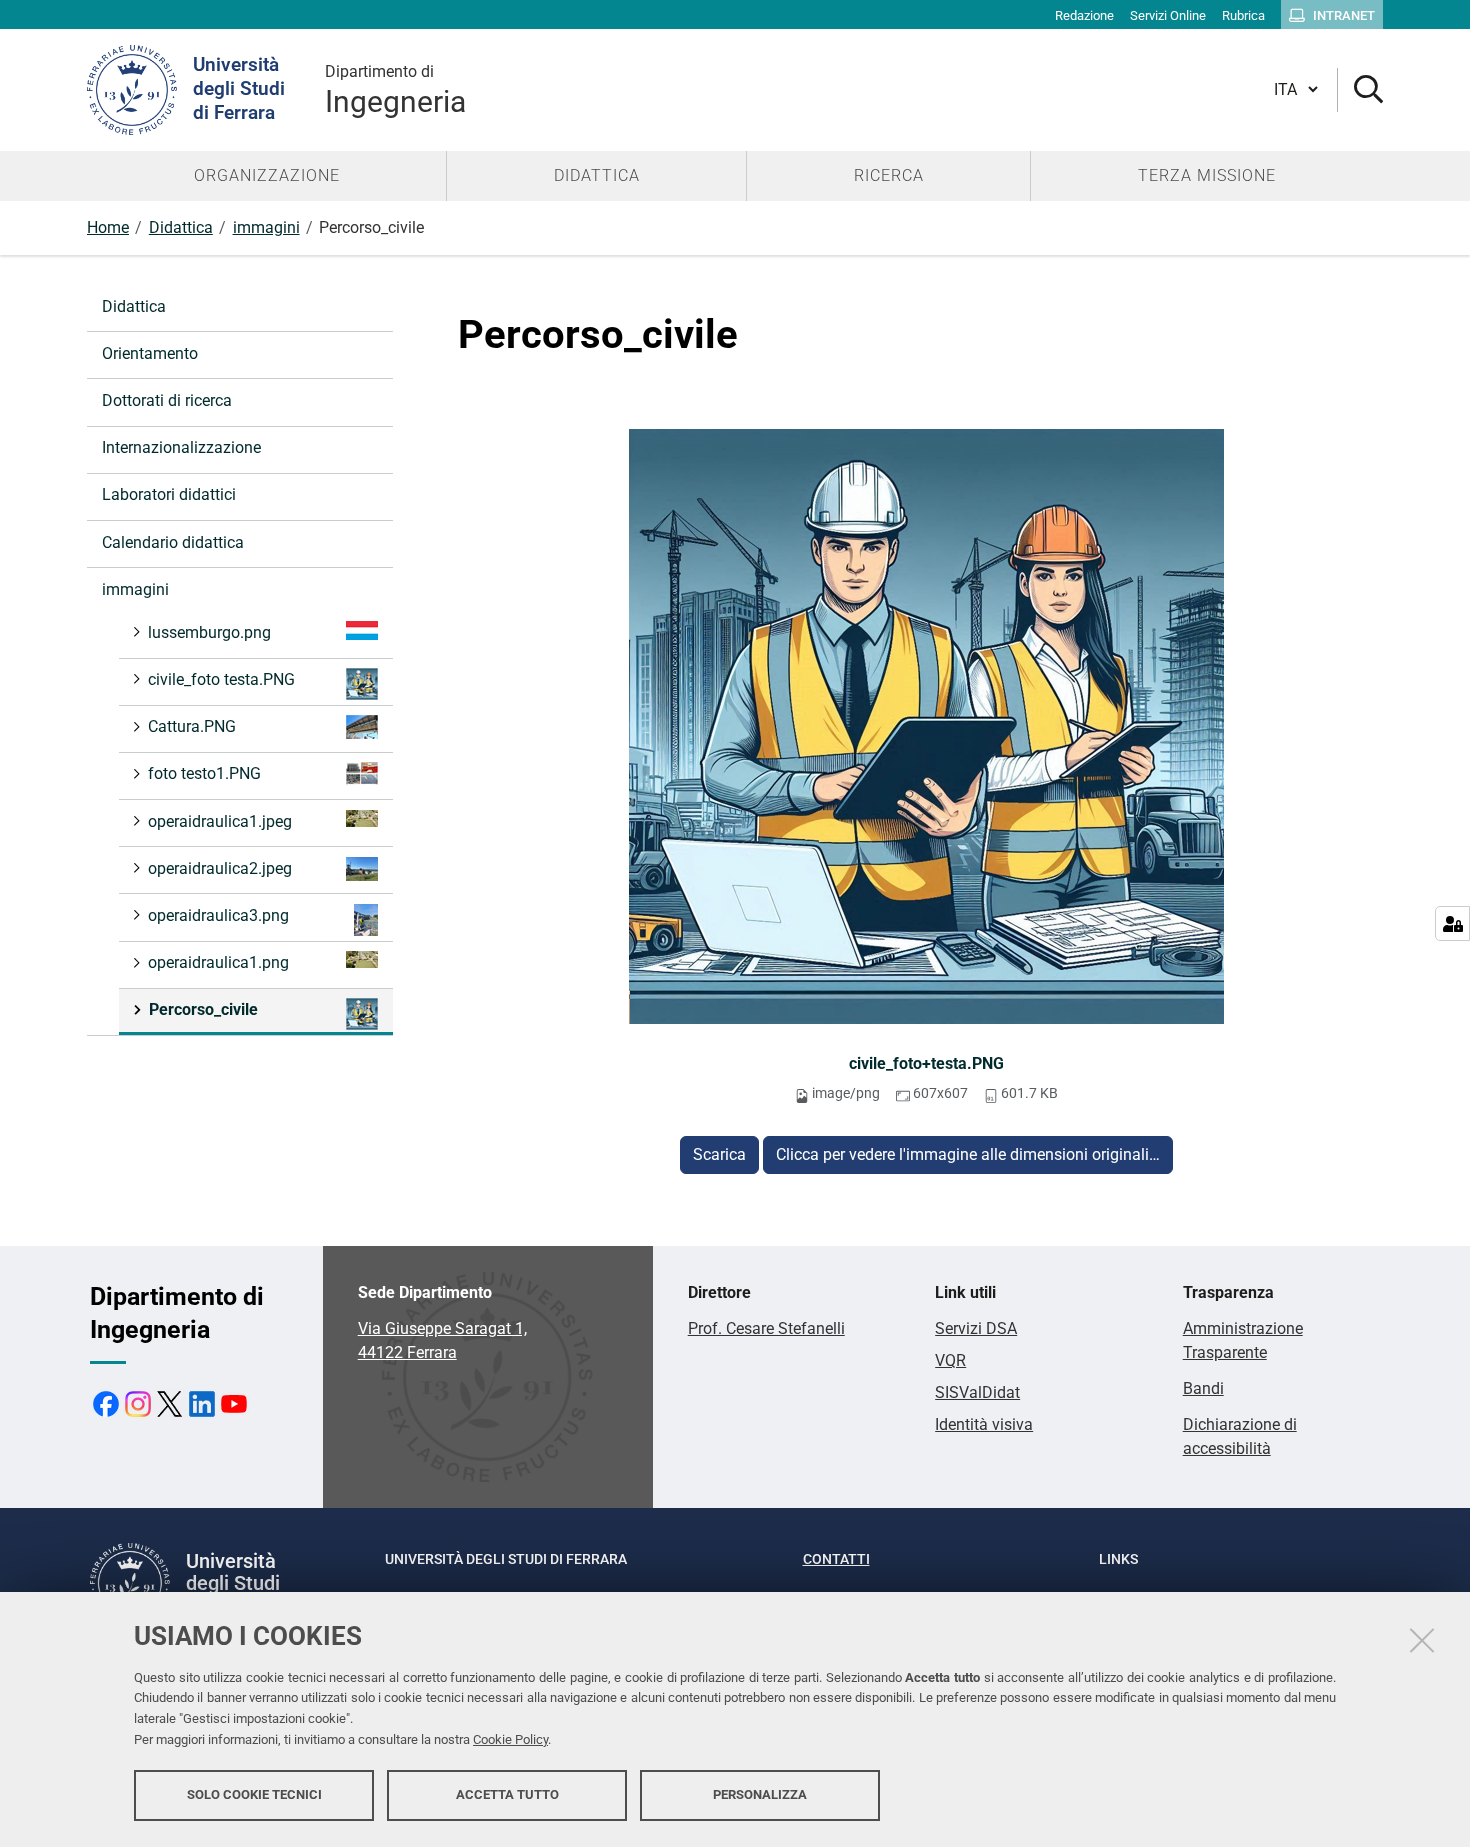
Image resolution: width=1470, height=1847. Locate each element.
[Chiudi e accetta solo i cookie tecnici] (1422, 1640)
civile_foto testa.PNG (221, 679)
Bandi (1203, 1388)
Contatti (836, 1559)
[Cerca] (1360, 90)
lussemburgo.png (209, 632)
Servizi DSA (976, 1328)
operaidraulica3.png (218, 915)
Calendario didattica (173, 542)
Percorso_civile (203, 1009)
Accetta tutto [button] (507, 1794)
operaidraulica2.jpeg (220, 868)
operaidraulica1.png (218, 962)
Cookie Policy (510, 1739)
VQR (950, 1360)
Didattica (181, 227)
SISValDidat (977, 1392)
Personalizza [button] (760, 1794)
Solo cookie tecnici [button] (254, 1794)
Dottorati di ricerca (167, 400)
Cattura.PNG (192, 726)
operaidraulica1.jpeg (220, 821)
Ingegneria (395, 90)
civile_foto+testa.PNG (926, 1063)
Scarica (719, 1154)
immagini (266, 227)
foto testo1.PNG (204, 773)
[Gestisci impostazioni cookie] (1452, 923)
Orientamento (150, 353)
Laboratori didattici (169, 494)
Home (108, 227)
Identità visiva (984, 1424)
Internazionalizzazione (181, 447)
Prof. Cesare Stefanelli (766, 1328)
